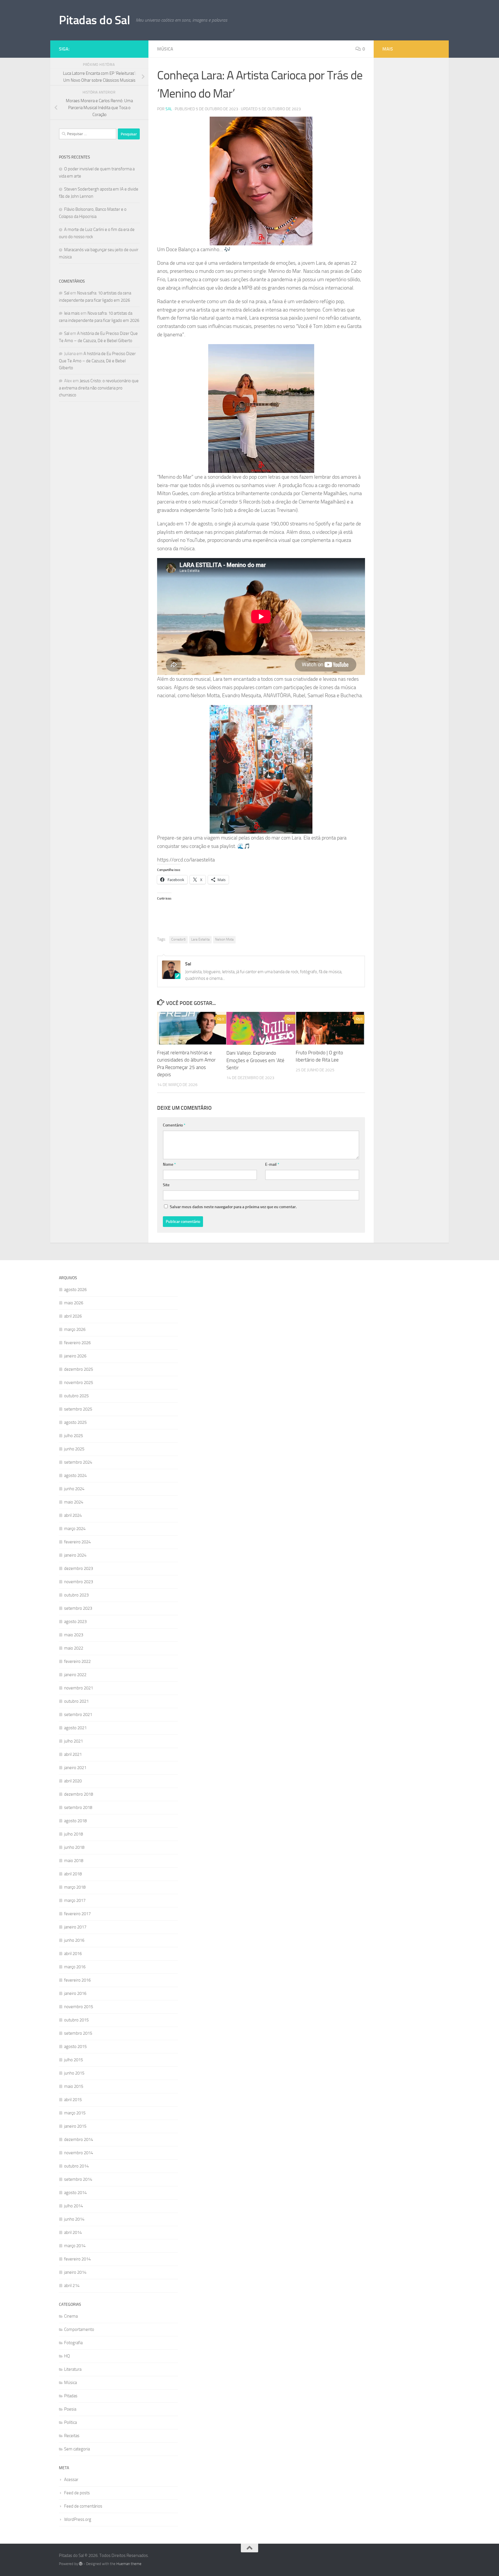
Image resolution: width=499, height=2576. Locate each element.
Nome (169, 1164)
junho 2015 (74, 2073)
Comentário (174, 1125)
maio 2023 (74, 1635)
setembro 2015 (78, 2033)
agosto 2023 (75, 1622)
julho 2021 (73, 1741)
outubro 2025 (76, 1396)
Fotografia (73, 2343)
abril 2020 (73, 1781)
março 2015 (75, 2113)
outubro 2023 (76, 1595)
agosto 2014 (75, 2193)
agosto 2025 (75, 1422)
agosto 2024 (75, 1476)
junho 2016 (74, 1940)
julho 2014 (73, 2206)
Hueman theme (129, 2564)
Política (70, 2422)
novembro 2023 (79, 1582)
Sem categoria (77, 2449)
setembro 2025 (78, 1409)
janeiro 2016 (75, 1993)
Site (166, 1185)
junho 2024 (74, 1489)
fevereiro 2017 (77, 1914)
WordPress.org (78, 2519)
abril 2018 (73, 1874)
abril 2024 (73, 1515)
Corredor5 (178, 939)
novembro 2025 (79, 1383)
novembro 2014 (79, 2153)
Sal (169, 109)
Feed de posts (77, 2493)
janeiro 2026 (75, 1356)
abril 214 (72, 2286)
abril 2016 (73, 1954)
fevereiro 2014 (77, 2259)
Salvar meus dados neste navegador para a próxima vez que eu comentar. (233, 1207)
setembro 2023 (78, 1608)
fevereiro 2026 (77, 1343)
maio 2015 (74, 2086)
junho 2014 (74, 2219)
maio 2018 (74, 1861)
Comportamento (79, 2329)
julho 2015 (73, 2060)
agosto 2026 (75, 1290)
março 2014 (75, 2246)
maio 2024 (74, 1502)
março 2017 (75, 1900)
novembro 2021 (79, 1688)
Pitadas (71, 2396)
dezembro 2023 (79, 1568)
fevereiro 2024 (77, 1542)
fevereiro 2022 (77, 1661)
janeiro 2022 (75, 1675)
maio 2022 (74, 1648)
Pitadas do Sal (94, 20)
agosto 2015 (75, 2047)
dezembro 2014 (79, 2139)
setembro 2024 (78, 1462)
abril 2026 (73, 1316)
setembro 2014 (78, 2179)
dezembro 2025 (79, 1369)
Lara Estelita (200, 939)
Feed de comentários (83, 2506)
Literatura (73, 2369)
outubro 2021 (76, 1701)
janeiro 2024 (75, 1555)
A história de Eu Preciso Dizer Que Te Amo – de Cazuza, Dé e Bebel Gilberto (97, 361)
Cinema (71, 2316)
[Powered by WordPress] (81, 2564)
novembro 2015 (79, 2007)
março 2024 (75, 1529)
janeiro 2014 (75, 2272)
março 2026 (75, 1329)
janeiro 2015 (75, 2126)
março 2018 (75, 1887)
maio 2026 (74, 1303)
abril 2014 (73, 2232)
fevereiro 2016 (77, 1980)
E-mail (272, 1164)
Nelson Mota (224, 939)
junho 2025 (74, 1449)
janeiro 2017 (75, 1927)
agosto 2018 (75, 1821)
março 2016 (75, 1967)
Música (165, 49)
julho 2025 (73, 1436)
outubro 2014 (76, 2166)
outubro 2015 (76, 2020)
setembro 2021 (78, 1715)
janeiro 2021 (75, 1768)
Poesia (70, 2409)
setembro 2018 (78, 1808)
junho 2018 (74, 1847)
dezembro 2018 (79, 1794)
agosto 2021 (75, 1728)
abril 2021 (73, 1754)
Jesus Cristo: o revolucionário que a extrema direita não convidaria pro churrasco (99, 388)
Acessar (71, 2480)
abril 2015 (73, 2100)
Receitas (72, 2436)
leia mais (72, 313)
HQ (67, 2356)
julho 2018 (73, 1834)
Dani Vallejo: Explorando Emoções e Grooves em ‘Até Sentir (255, 1060)
